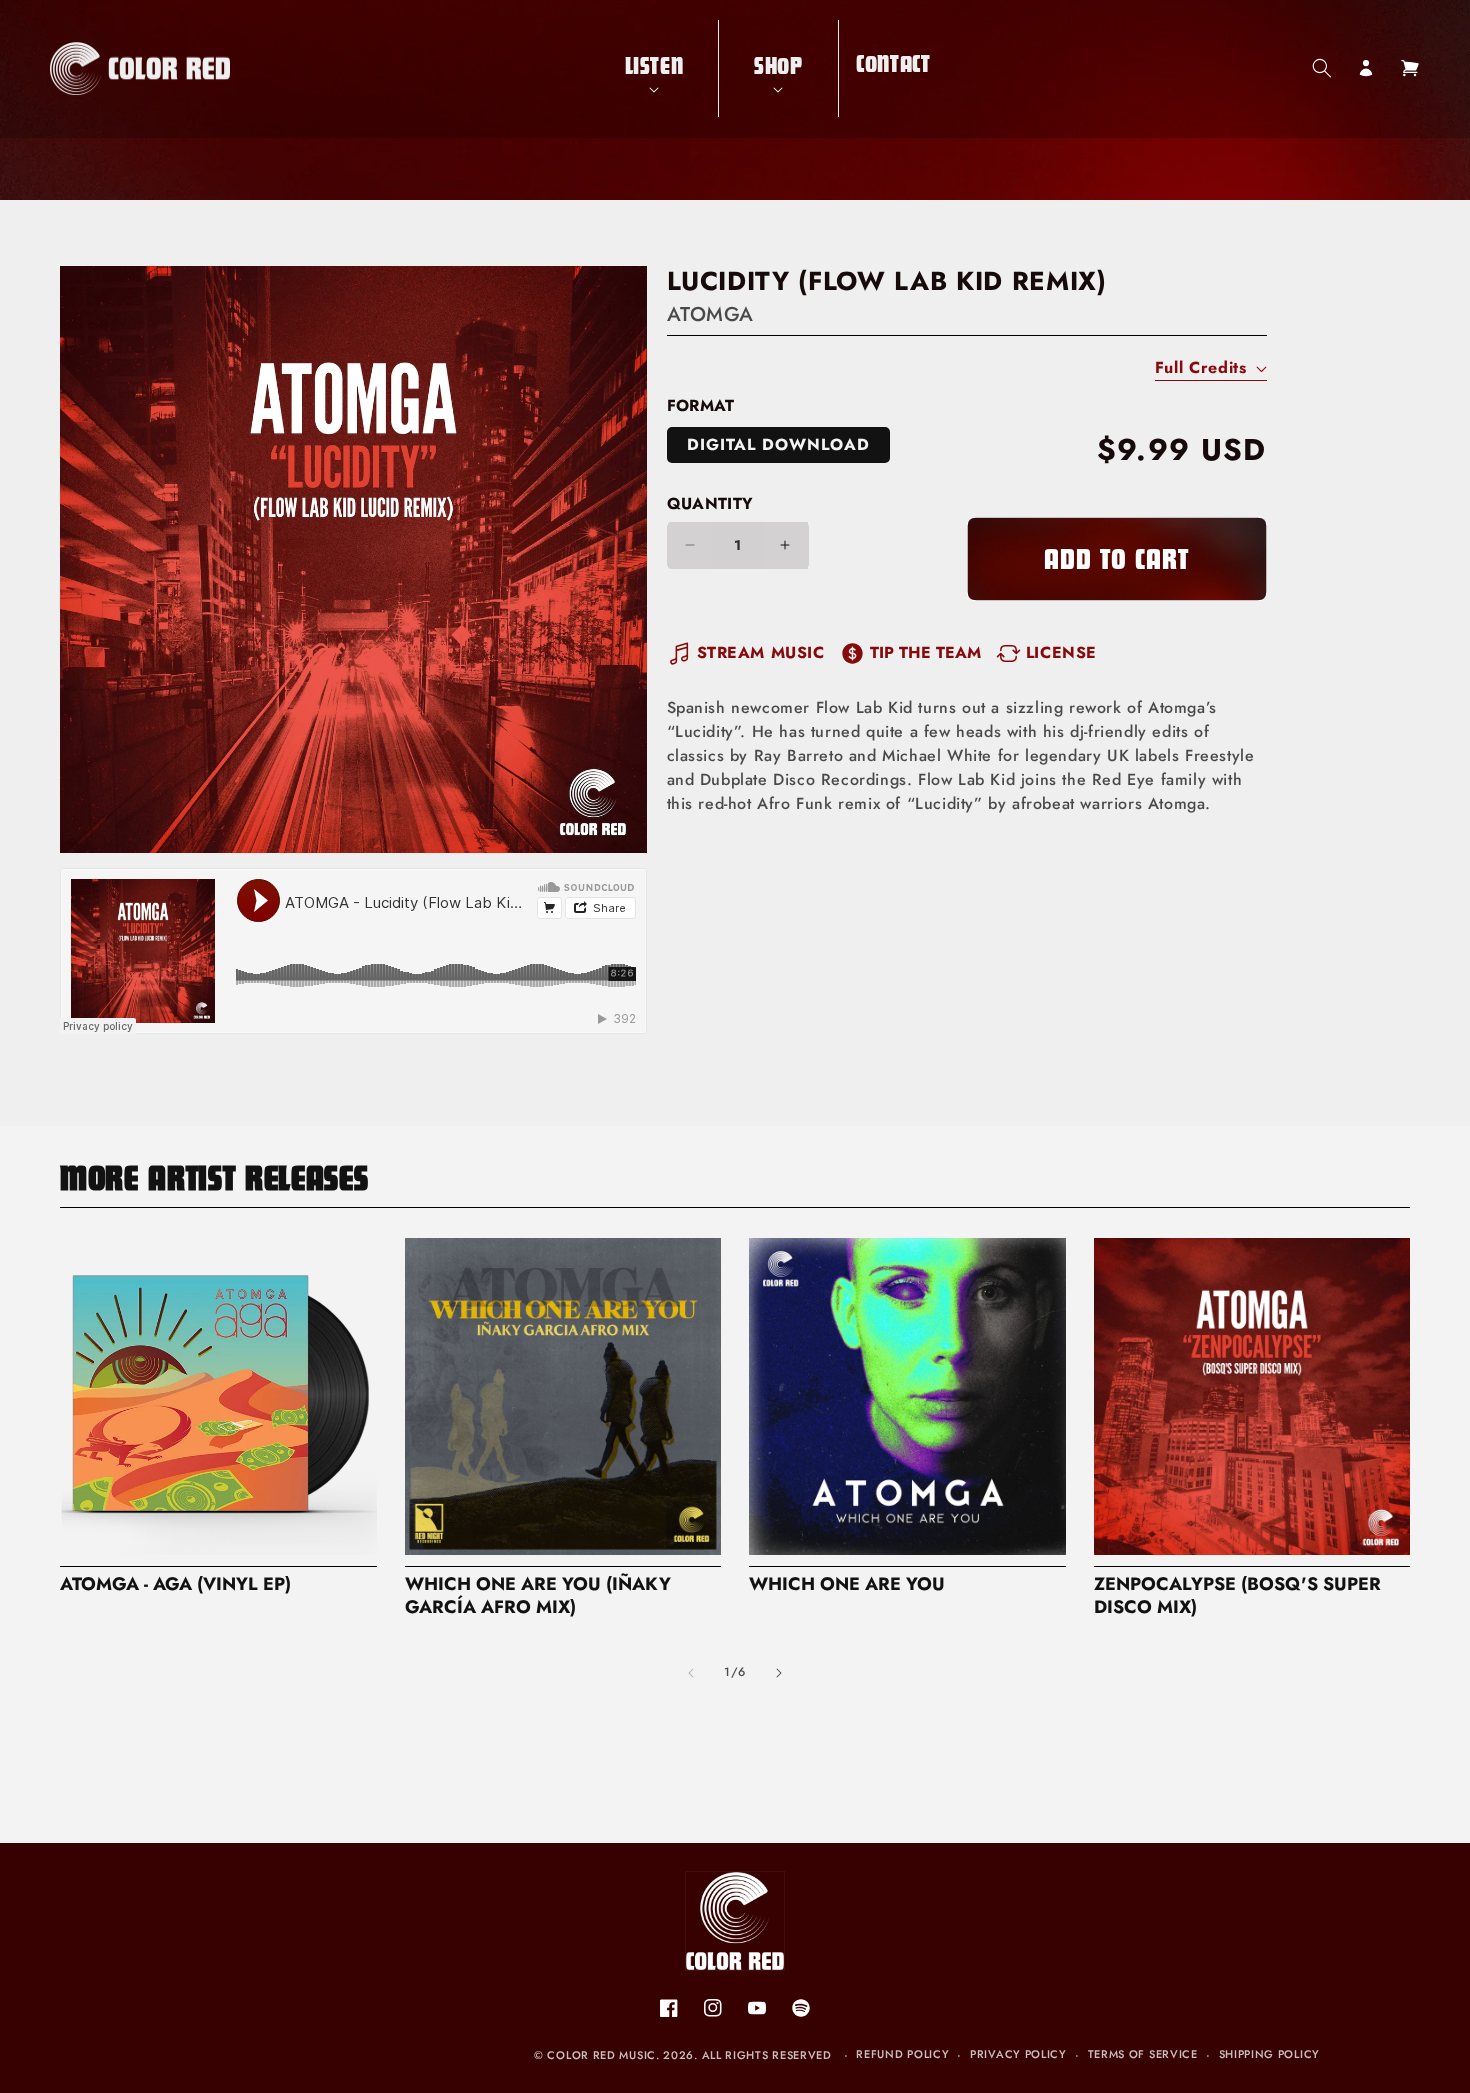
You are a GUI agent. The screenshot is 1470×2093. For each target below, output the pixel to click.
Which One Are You (847, 1584)
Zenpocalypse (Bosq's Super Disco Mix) (1237, 1596)
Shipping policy (1270, 2054)
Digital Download (778, 444)
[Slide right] (779, 1673)
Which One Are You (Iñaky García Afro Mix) (538, 1596)
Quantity (710, 503)
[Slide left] (691, 1673)
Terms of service (1143, 2054)
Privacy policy (1018, 2054)
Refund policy (902, 2054)
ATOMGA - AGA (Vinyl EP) (175, 1584)
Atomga (711, 314)
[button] (654, 68)
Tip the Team (925, 652)
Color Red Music (601, 2055)
